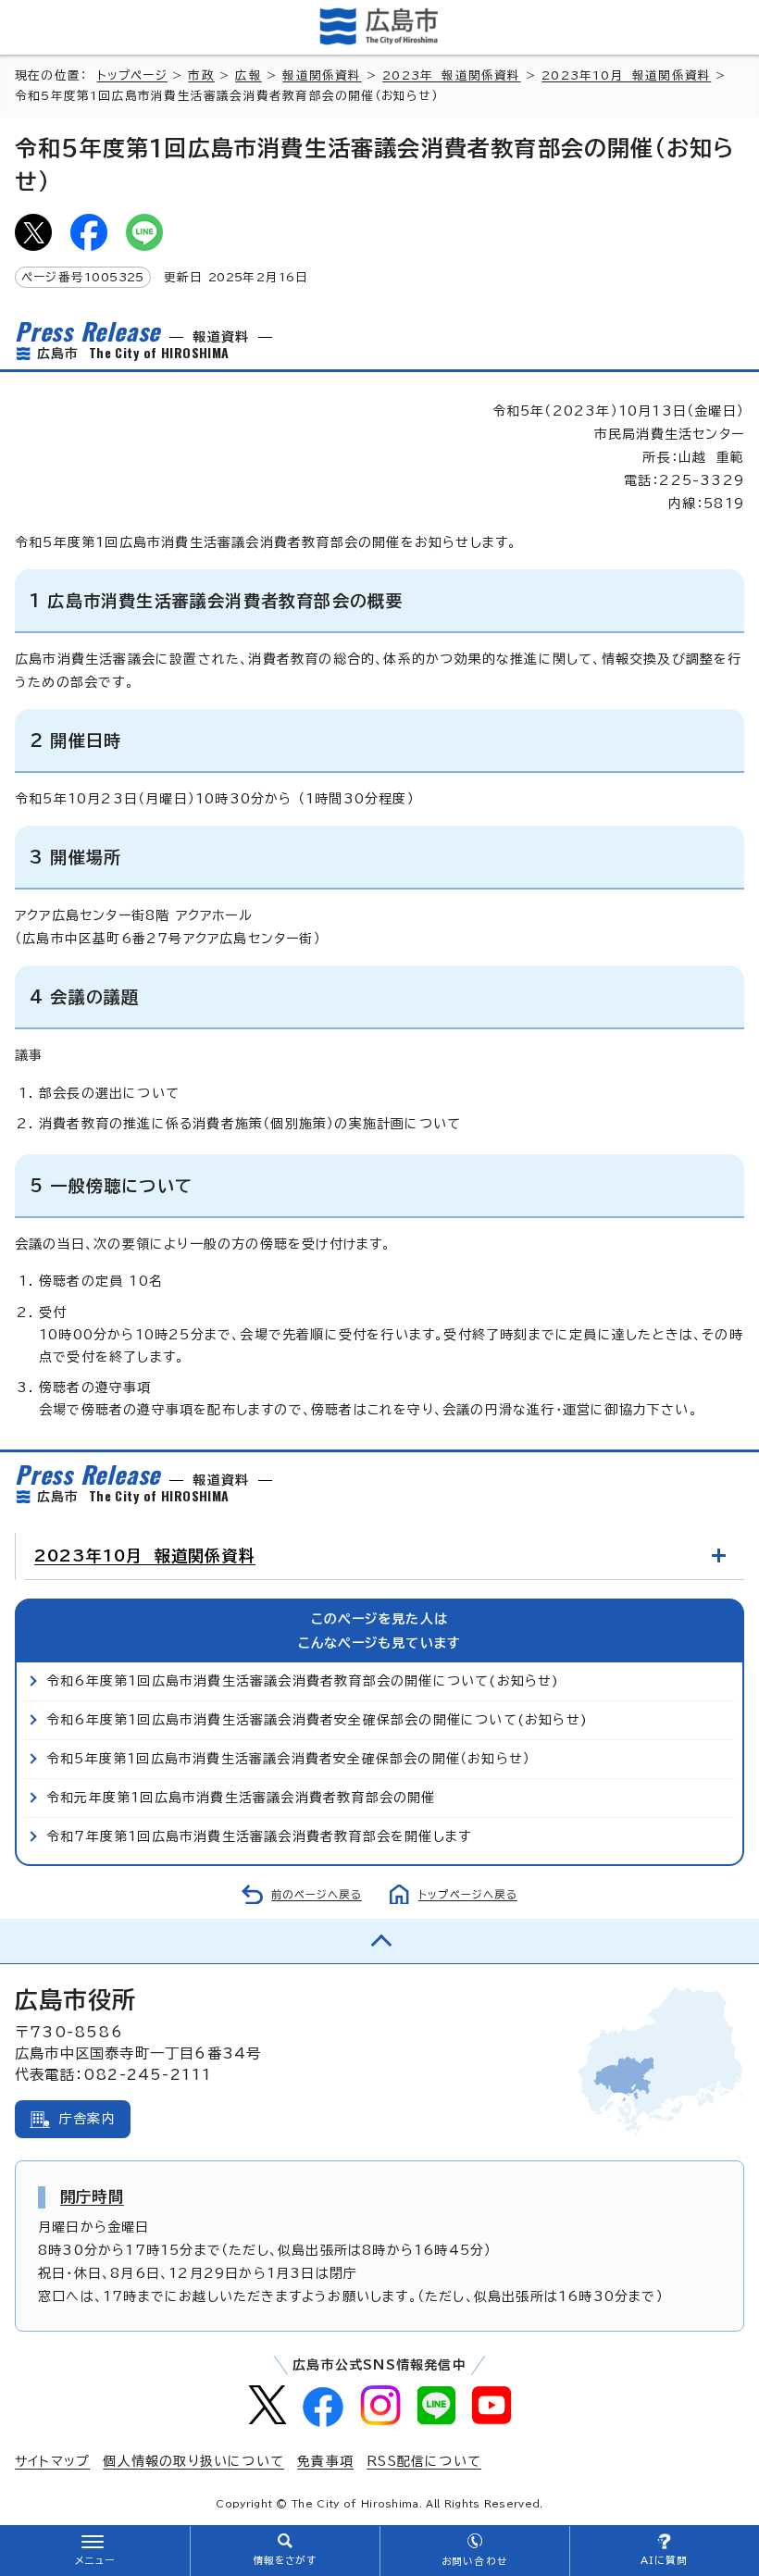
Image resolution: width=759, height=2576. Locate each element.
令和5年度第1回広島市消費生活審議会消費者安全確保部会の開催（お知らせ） (288, 1759)
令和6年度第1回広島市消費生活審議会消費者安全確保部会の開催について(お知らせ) (317, 1720)
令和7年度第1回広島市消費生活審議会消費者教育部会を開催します (259, 1836)
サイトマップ (52, 2461)
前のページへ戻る (317, 1894)
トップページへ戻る (468, 1894)
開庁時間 (92, 2196)
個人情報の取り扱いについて (193, 2461)
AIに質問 (664, 2560)
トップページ (132, 75)
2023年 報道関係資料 (451, 75)
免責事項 (325, 2461)
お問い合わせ (474, 2561)
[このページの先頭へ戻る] (379, 1941)
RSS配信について (424, 2461)
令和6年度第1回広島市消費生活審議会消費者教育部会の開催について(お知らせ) (303, 1681)
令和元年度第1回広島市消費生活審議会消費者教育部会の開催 (241, 1798)
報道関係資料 (322, 75)
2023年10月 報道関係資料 (626, 75)
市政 (201, 75)
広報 (248, 75)
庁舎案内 (87, 2119)
